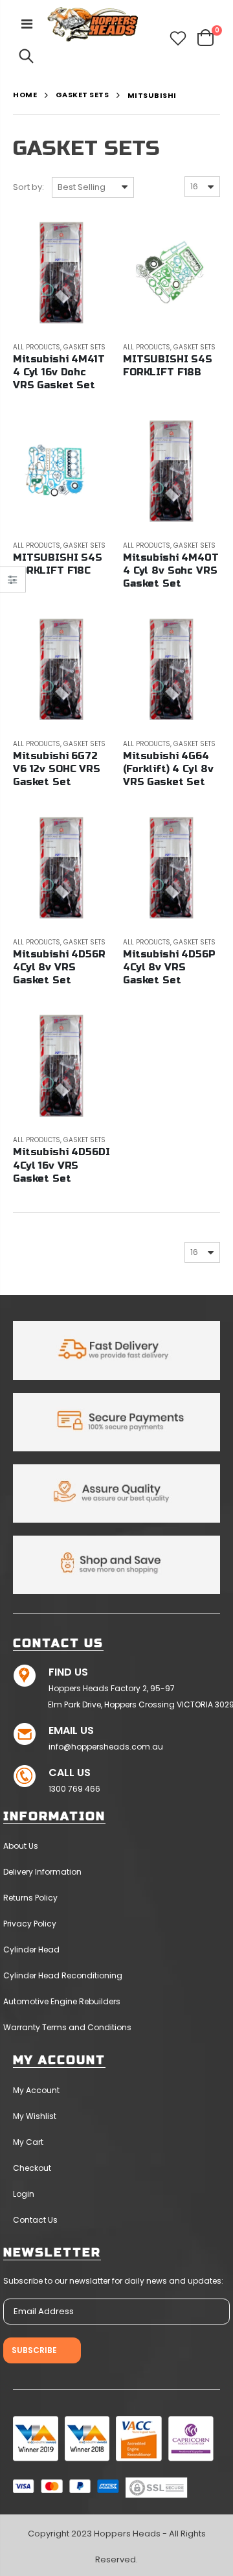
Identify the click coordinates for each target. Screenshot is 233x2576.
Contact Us (35, 2220)
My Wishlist (35, 2116)
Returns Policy (30, 1898)
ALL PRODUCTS (37, 347)
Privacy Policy (30, 1924)
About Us (21, 1846)
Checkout (32, 2168)
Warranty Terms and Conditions (67, 2027)
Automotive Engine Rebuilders (62, 2001)
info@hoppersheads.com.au (106, 1747)
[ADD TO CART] (89, 236)
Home (25, 95)
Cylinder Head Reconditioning (63, 1975)
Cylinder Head (31, 1950)
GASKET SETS (83, 95)
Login (24, 2194)
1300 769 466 (74, 1789)
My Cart (28, 2142)
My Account (36, 2090)
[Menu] (27, 24)
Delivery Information (42, 1872)
